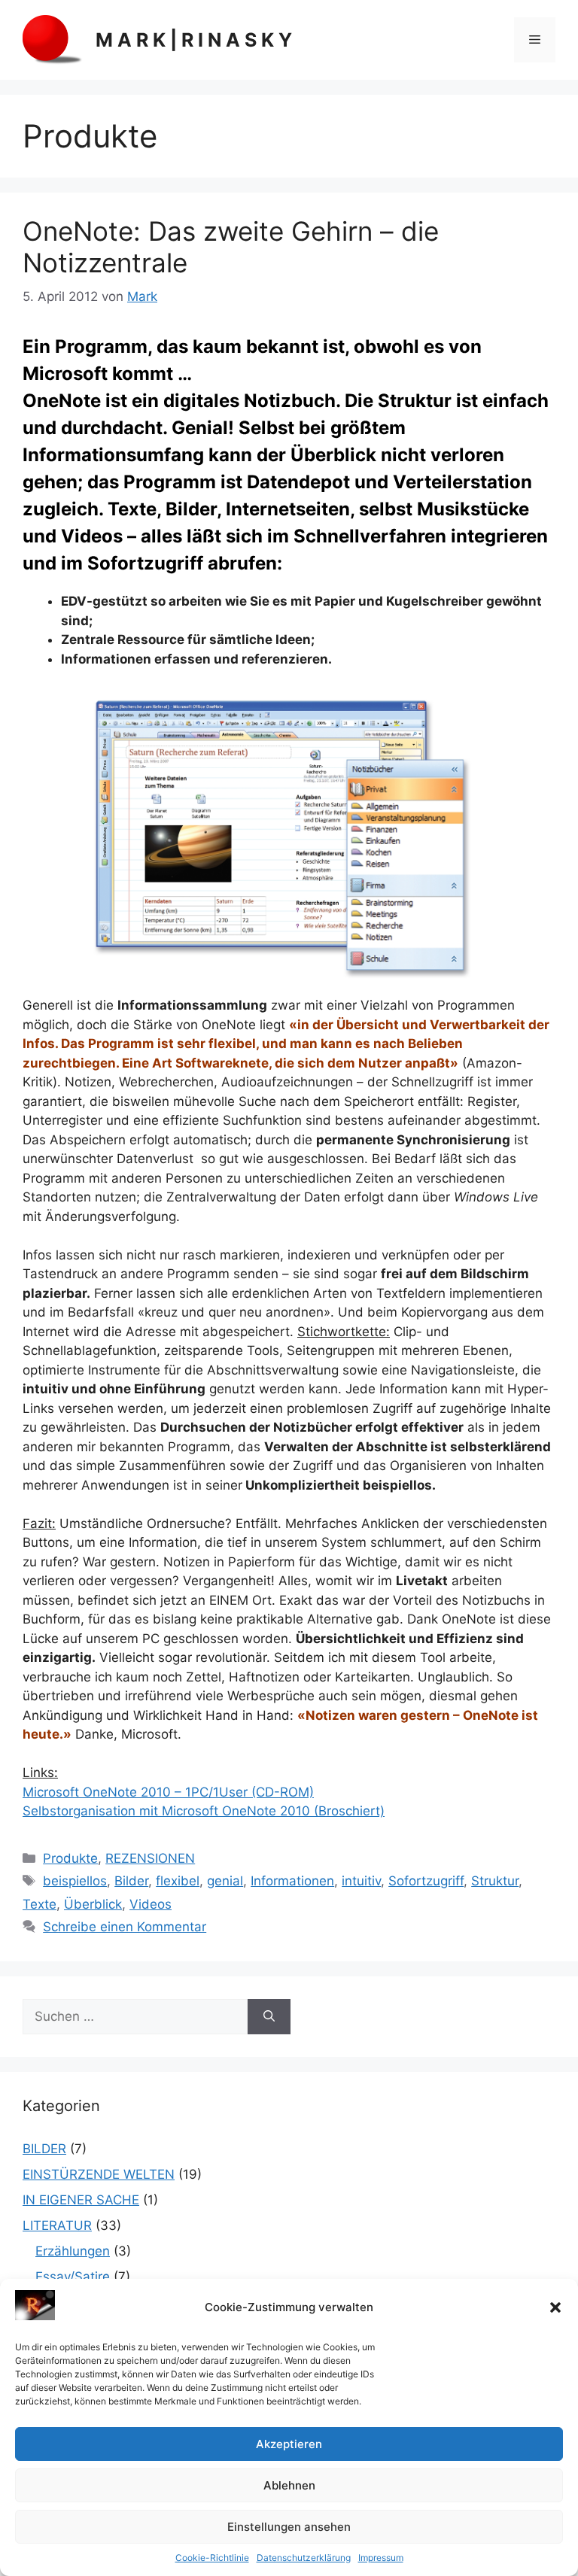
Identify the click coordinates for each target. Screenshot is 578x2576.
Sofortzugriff (426, 1881)
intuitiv (361, 1881)
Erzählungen (73, 2251)
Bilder (131, 1881)
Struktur (495, 1881)
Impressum (381, 2558)
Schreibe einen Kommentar (125, 1927)
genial (225, 1881)
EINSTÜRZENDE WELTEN (99, 2174)
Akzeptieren (289, 2444)
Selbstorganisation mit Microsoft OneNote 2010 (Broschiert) (204, 1811)
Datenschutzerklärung (304, 2558)
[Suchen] (269, 2017)
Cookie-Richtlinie (212, 2558)
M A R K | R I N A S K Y (194, 40)
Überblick (93, 1904)
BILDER (44, 2149)
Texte (40, 1904)
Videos (151, 1904)
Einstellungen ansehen (289, 2527)
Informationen (292, 1881)
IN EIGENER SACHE (81, 2200)
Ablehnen (289, 2485)
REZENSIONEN (150, 1858)
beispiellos (75, 1881)
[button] (555, 2307)
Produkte (70, 1858)
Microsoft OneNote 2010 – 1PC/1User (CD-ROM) (168, 1792)
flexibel (178, 1881)
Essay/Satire (73, 2277)
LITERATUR (57, 2225)
